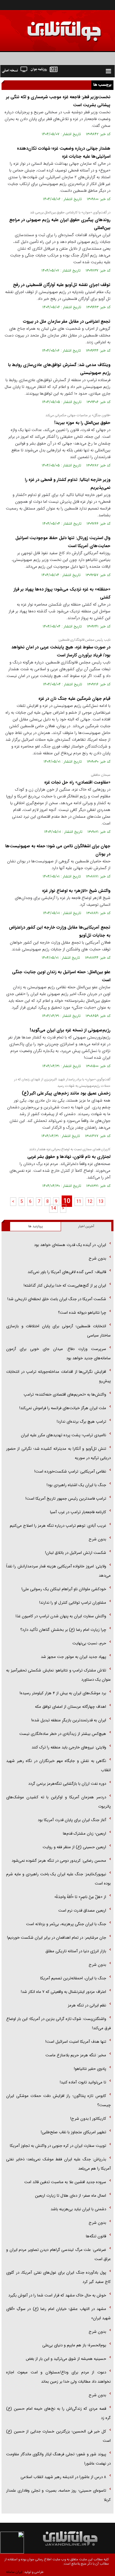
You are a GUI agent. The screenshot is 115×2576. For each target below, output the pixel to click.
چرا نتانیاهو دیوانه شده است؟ (82, 1313)
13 (101, 1202)
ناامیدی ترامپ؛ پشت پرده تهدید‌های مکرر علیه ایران (63, 1435)
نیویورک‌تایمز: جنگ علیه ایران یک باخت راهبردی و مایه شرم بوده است (58, 1879)
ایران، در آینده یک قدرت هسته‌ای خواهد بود (70, 1245)
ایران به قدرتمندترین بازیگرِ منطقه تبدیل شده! (69, 1720)
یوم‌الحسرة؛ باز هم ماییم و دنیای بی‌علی (74, 2345)
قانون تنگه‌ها (96, 2236)
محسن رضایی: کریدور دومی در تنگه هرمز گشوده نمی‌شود (59, 1861)
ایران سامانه (14, 2572)
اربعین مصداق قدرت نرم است (82, 1911)
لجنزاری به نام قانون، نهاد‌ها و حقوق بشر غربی (69, 1157)
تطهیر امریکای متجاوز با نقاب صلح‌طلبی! (73, 2132)
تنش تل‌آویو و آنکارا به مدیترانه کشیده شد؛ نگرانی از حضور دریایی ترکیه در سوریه (58, 1453)
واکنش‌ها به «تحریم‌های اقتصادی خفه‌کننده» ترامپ (65, 1395)
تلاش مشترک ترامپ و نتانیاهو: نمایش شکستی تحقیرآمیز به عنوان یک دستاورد (58, 1675)
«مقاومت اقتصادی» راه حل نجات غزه (77, 782)
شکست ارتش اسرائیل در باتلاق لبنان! (76, 1553)
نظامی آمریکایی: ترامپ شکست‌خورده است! (70, 1471)
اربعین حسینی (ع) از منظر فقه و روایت (74, 1847)
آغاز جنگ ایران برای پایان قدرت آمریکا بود (72, 1820)
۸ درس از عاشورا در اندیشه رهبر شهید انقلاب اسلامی (63, 2477)
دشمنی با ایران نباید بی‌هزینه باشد (78, 2209)
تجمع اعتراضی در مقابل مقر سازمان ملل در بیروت (67, 321)
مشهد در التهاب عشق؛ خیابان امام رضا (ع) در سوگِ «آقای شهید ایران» (58, 2314)
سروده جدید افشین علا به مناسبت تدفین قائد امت (65, 2182)
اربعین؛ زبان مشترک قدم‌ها (84, 1834)
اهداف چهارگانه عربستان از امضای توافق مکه (71, 1707)
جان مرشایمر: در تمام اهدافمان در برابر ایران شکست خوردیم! (57, 1938)
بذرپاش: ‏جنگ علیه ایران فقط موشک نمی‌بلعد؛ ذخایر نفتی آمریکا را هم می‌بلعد (58, 2164)
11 (79, 1202)
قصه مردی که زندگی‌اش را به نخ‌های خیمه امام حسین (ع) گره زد (58, 2413)
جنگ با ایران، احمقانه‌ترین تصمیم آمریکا (73, 1978)
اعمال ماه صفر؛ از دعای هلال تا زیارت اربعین (71, 2196)
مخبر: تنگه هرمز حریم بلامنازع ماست (76, 2055)
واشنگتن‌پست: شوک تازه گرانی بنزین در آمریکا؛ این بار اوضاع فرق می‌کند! (58, 2024)
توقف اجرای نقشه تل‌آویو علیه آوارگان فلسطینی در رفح (62, 285)
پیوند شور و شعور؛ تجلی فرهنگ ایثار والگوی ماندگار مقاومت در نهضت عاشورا (58, 2459)
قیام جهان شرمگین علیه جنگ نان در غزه (74, 699)
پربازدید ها (35, 1226)
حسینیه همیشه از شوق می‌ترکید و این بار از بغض (66, 2359)
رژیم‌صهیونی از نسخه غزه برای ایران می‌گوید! (70, 1030)
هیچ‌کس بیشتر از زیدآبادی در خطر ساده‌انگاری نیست (63, 1734)
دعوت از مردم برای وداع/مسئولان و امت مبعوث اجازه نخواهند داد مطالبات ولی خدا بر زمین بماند (58, 2377)
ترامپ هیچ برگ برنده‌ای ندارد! (81, 1422)
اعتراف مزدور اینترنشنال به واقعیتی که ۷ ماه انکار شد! (63, 1992)
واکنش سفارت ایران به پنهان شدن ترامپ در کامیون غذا (61, 1616)
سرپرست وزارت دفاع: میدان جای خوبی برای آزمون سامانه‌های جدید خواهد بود (58, 1354)
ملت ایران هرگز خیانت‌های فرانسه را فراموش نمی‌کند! (63, 1408)
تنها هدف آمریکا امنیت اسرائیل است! (76, 2042)
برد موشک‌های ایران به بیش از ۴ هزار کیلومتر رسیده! (63, 1693)
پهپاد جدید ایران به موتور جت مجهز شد (73, 1657)
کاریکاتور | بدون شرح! (88, 2119)
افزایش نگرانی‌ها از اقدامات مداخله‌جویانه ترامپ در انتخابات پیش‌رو (58, 1376)
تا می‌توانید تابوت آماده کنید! (83, 2082)
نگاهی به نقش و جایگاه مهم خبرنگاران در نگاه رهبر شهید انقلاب (58, 1766)
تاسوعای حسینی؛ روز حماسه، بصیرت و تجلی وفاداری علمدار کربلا (58, 2495)
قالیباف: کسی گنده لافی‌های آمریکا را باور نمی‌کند (67, 1272)
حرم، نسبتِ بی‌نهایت (89, 1643)
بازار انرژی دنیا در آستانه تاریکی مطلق (76, 1951)
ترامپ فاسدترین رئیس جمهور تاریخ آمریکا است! (66, 1499)
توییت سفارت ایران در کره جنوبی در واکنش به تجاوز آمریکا (58, 2146)
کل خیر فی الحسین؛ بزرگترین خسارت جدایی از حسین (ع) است (58, 2436)
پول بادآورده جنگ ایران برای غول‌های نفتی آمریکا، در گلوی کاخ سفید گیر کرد (58, 2277)
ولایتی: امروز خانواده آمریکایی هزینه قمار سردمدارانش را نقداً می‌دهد (58, 1571)
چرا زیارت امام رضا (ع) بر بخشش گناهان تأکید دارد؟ (63, 1630)
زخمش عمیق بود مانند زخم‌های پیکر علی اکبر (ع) (66, 1093)
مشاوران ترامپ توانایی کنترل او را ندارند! (73, 1603)
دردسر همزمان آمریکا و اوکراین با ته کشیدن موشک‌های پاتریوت (58, 1802)
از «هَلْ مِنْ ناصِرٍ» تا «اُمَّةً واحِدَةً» (80, 1897)
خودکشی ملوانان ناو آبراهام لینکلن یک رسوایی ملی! (64, 1589)
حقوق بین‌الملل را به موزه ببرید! (82, 423)
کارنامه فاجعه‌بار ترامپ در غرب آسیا (78, 1512)
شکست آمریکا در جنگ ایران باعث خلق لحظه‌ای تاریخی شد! (57, 1299)
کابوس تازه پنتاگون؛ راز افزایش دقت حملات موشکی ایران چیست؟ (58, 2100)
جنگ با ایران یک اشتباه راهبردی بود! (76, 1485)
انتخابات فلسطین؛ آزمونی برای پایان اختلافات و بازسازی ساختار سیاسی (58, 1331)
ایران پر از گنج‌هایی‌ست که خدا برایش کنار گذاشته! (65, 1286)
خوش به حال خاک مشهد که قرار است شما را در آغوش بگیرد (57, 2295)
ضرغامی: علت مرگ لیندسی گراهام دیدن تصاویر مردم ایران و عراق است (58, 2254)
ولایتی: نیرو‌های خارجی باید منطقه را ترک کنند (69, 1747)
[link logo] (46, 27)
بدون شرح (97, 1258)
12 (90, 1202)
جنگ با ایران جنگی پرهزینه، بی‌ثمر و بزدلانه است (66, 1924)
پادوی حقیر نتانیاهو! (90, 2069)
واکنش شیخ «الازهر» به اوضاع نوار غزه (76, 891)
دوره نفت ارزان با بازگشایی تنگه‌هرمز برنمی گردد (67, 1784)
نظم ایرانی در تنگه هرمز (87, 2005)
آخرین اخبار (86, 1226)
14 (53, 1208)
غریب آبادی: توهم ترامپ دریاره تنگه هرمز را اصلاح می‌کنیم (58, 1526)
